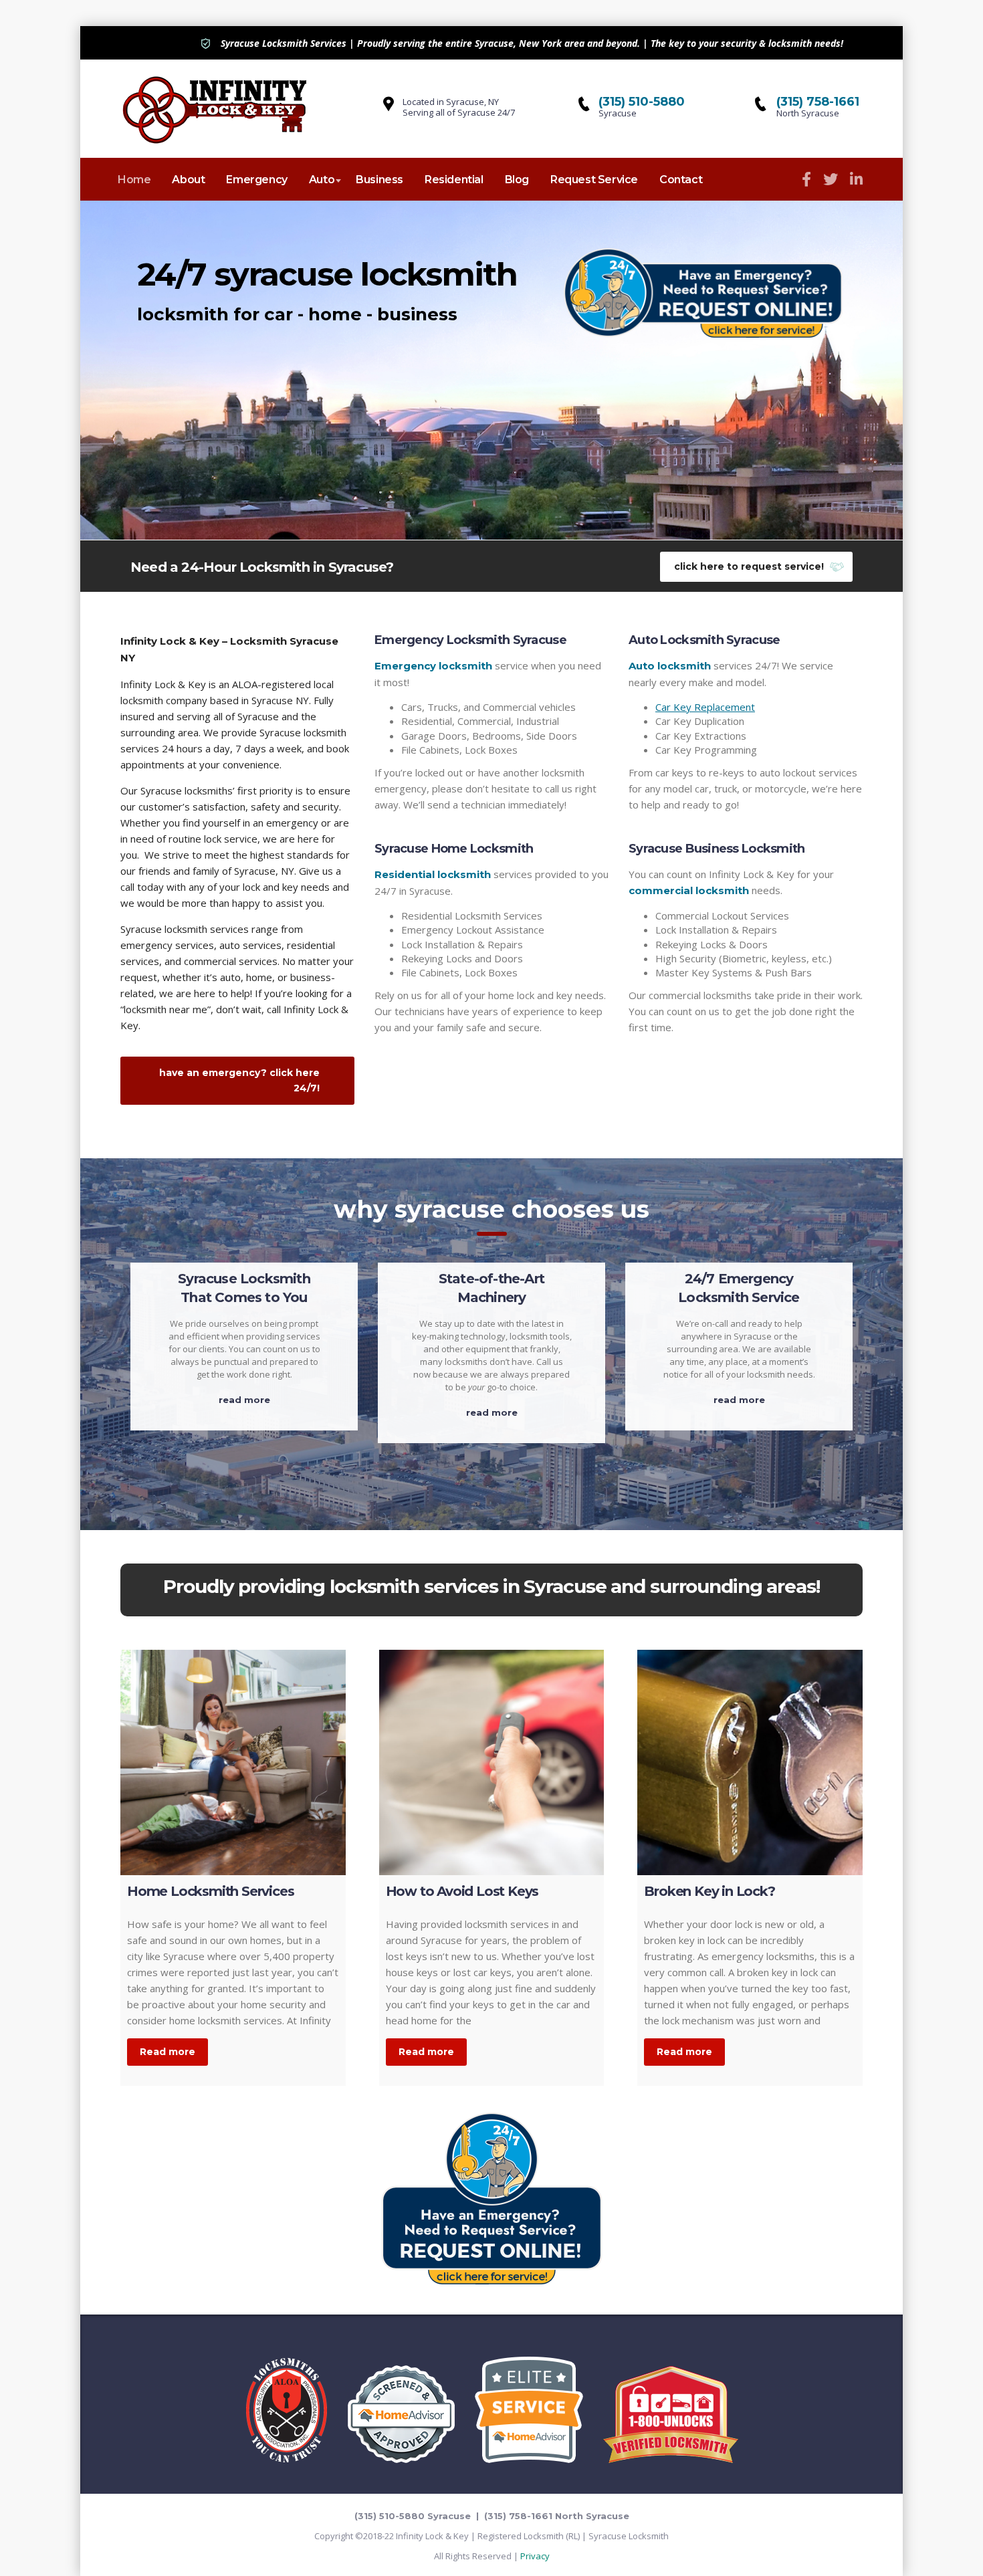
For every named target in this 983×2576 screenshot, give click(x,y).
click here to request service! (749, 566)
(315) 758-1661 (818, 102)
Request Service (594, 180)
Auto (322, 180)
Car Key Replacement (705, 707)
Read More (244, 1400)
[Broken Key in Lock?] (750, 1762)
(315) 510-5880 (642, 102)
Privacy (535, 2556)
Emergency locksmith (433, 666)
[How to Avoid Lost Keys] (492, 1762)
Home (134, 180)
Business (379, 180)
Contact (681, 180)
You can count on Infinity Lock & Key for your (731, 874)
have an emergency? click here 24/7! (239, 1080)
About (188, 180)
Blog (517, 180)
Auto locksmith (670, 666)
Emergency (256, 180)
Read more (168, 2052)
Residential (454, 180)
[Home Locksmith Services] (233, 1762)
